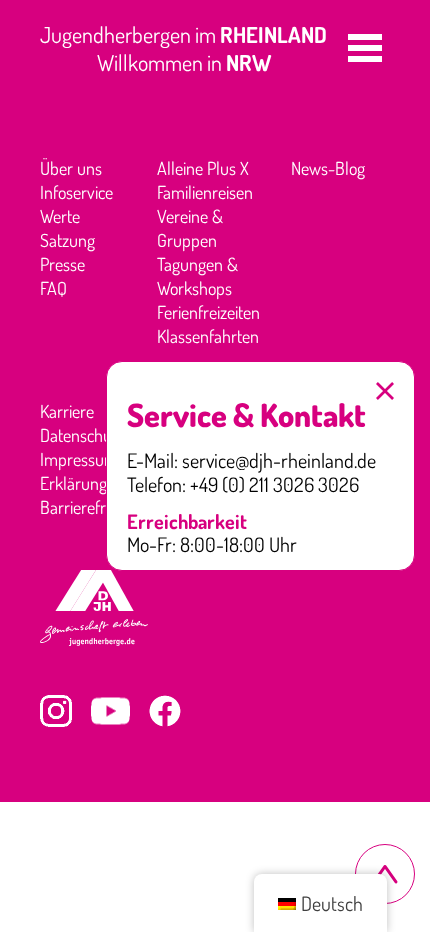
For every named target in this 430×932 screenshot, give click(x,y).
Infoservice (76, 192)
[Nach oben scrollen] (385, 874)
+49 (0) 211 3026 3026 (274, 485)
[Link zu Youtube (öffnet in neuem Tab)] (110, 711)
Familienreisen (205, 192)
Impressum (79, 459)
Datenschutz (82, 435)
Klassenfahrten (208, 336)
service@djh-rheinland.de (279, 461)
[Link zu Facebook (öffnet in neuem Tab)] (165, 711)
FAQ (53, 288)
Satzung (67, 240)
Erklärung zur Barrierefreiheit (91, 495)
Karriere (67, 411)
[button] (365, 48)
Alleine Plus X (203, 168)
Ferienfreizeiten (208, 312)
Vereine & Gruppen (190, 228)
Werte (60, 216)
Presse (62, 264)
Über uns (71, 168)
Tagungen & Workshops (197, 276)
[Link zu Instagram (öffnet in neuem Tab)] (56, 711)
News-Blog (328, 168)
